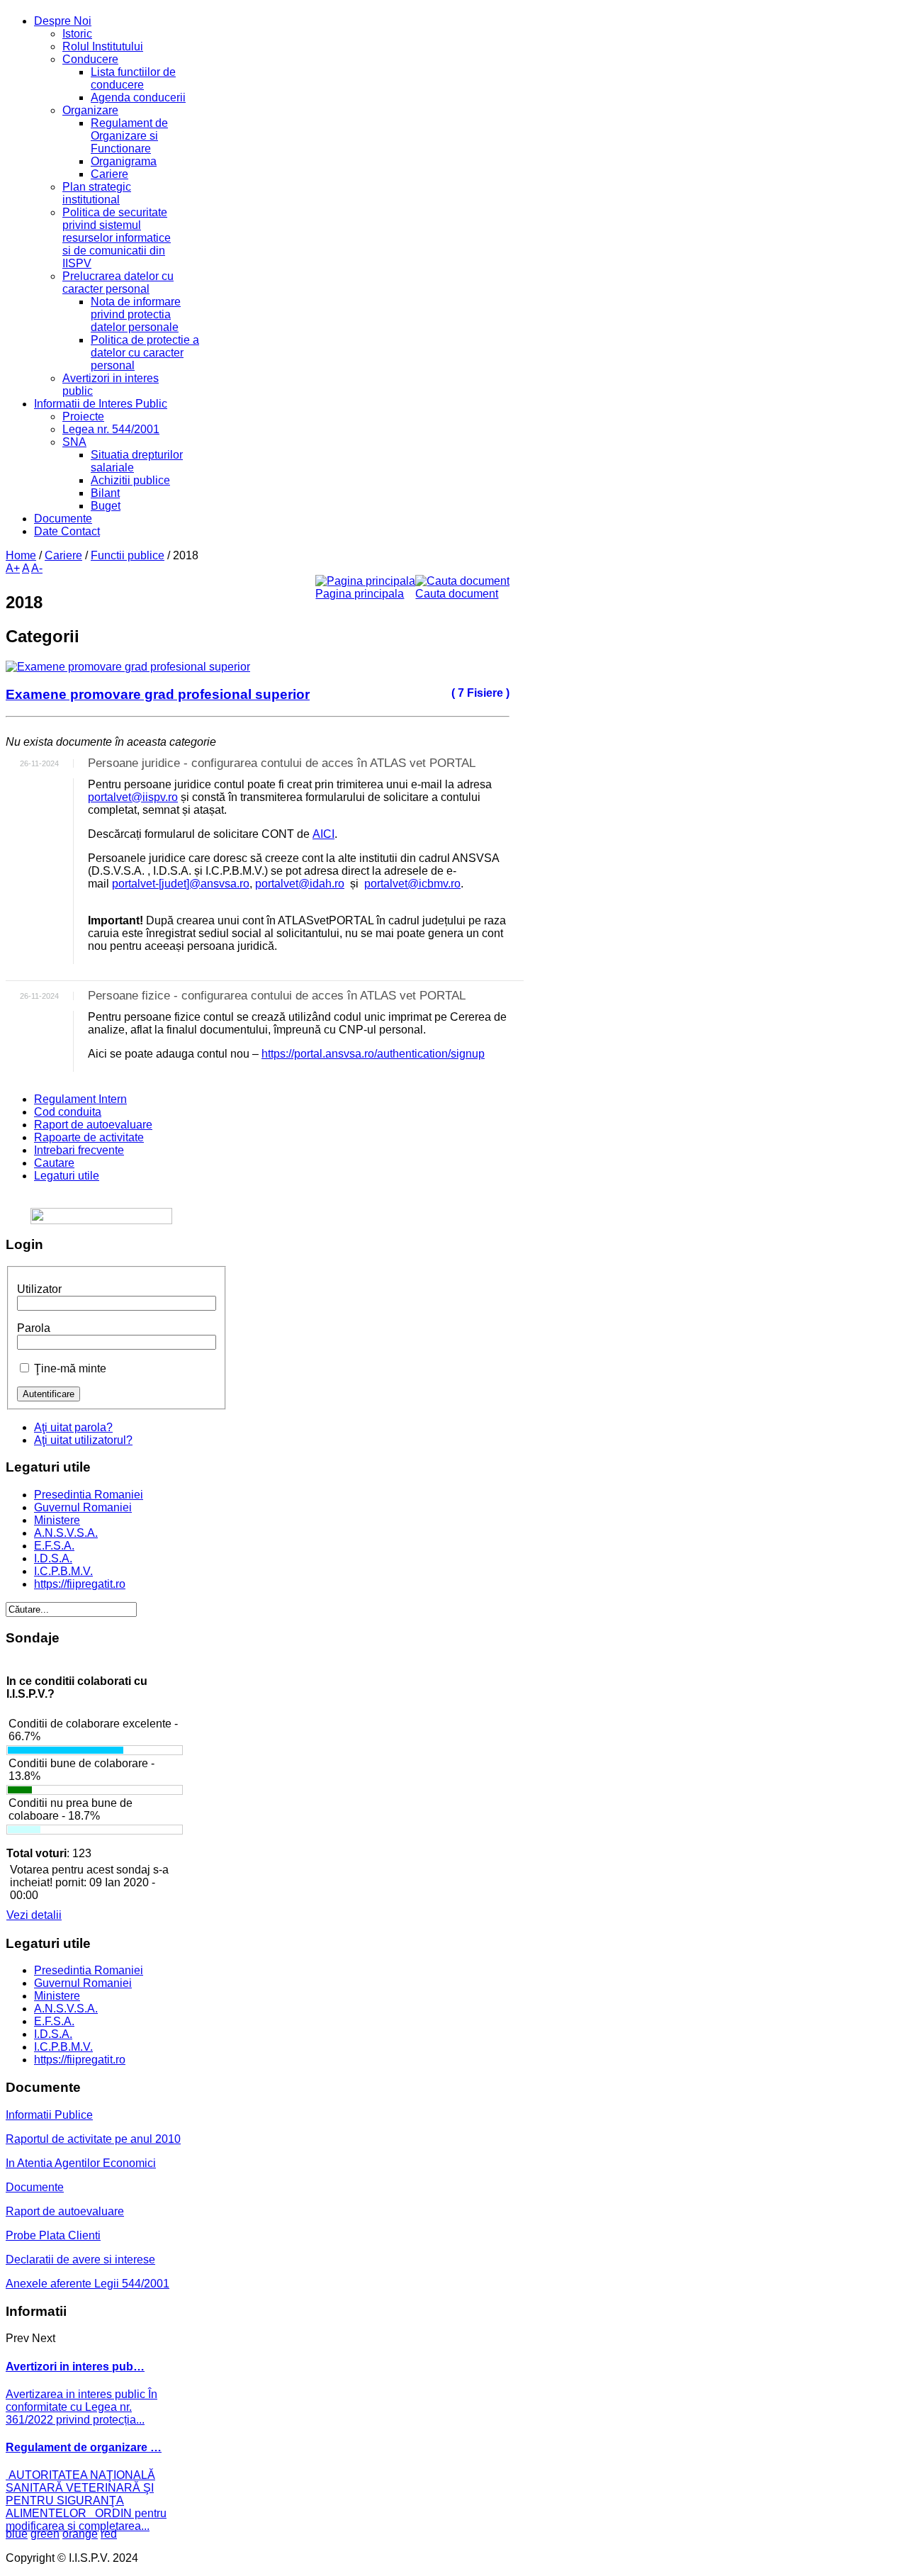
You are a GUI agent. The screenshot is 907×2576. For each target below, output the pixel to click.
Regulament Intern (80, 1099)
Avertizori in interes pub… (75, 2367)
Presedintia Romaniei (89, 1495)
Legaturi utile (67, 1176)
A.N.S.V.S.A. (66, 1533)
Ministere (57, 1520)
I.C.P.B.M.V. (63, 1571)
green (45, 2534)
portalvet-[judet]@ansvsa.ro (181, 884)
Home (21, 555)
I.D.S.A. (53, 1558)
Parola (34, 1328)
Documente (35, 2187)
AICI (323, 834)
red (109, 2534)
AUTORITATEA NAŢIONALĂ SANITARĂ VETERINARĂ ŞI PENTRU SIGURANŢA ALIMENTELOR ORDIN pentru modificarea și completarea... (86, 2501)
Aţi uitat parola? (73, 1427)
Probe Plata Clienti (53, 2235)
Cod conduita (68, 1112)
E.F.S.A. (54, 1546)
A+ (13, 568)
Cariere (63, 555)
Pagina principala (360, 594)
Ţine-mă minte (70, 1368)
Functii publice (128, 555)
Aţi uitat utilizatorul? (83, 1440)
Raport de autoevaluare (93, 1125)
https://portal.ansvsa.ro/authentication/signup (373, 1054)
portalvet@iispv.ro (133, 797)
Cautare (54, 1163)
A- (37, 568)
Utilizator (39, 1289)
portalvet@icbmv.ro (412, 884)
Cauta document (457, 594)
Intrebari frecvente (79, 1150)
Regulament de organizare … (84, 2447)
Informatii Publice (49, 2115)
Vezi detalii (34, 1915)
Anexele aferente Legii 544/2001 (88, 2284)
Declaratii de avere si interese (80, 2259)
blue (17, 2534)
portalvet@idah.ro (300, 884)
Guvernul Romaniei (83, 1507)
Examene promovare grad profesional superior (158, 694)
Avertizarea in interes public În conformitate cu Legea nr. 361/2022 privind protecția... (81, 2407)
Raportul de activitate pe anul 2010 (93, 2139)
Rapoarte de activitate (89, 1137)
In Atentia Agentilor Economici (81, 2163)
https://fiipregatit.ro (80, 1584)
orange (80, 2534)
